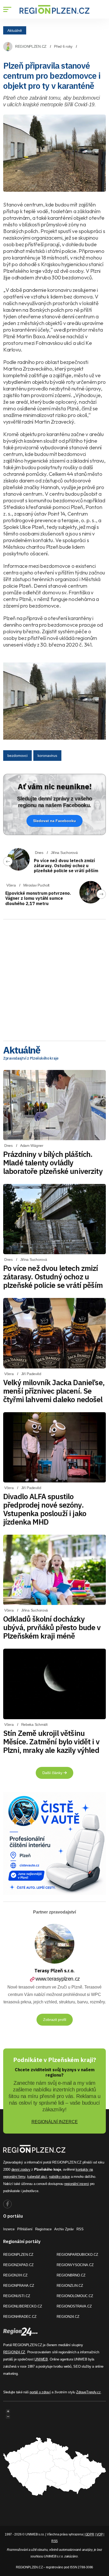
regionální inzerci (77, 2184)
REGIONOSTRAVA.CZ (74, 2306)
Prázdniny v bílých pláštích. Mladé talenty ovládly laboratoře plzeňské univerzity (53, 1163)
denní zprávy (21, 2169)
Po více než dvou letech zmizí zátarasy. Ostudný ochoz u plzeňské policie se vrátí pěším (66, 866)
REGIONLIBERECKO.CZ (23, 2306)
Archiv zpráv (64, 2229)
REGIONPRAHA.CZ (19, 2286)
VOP (99, 2534)
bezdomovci (17, 756)
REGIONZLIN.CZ (70, 2286)
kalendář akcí (37, 2177)
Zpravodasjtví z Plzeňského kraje (31, 1058)
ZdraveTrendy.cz (88, 2392)
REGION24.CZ (68, 2317)
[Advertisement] (54, 978)
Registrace (43, 2229)
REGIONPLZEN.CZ (31, 46)
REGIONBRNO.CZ (71, 2275)
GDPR (90, 2534)
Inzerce (9, 2229)
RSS (80, 2229)
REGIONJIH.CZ (15, 2275)
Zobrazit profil (55, 2020)
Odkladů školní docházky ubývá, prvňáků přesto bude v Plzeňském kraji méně (52, 1627)
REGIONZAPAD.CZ (18, 2265)
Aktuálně (15, 30)
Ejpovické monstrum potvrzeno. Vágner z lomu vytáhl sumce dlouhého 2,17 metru (38, 898)
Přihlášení (25, 2229)
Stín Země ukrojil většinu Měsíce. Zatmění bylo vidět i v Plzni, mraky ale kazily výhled (51, 1742)
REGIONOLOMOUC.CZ (75, 2296)
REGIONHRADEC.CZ (20, 2317)
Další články (53, 1773)
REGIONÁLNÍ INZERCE (55, 2122)
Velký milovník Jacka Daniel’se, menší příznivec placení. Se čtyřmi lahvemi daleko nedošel (54, 1391)
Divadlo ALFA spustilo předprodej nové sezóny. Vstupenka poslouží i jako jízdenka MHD (45, 1509)
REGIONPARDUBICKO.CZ (77, 2255)
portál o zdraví (40, 2392)
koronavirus (47, 756)
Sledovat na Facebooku (54, 821)
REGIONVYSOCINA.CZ (75, 2265)
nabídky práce (59, 2177)
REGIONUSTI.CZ (17, 2296)
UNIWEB (41, 2359)
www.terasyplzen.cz (58, 1979)
